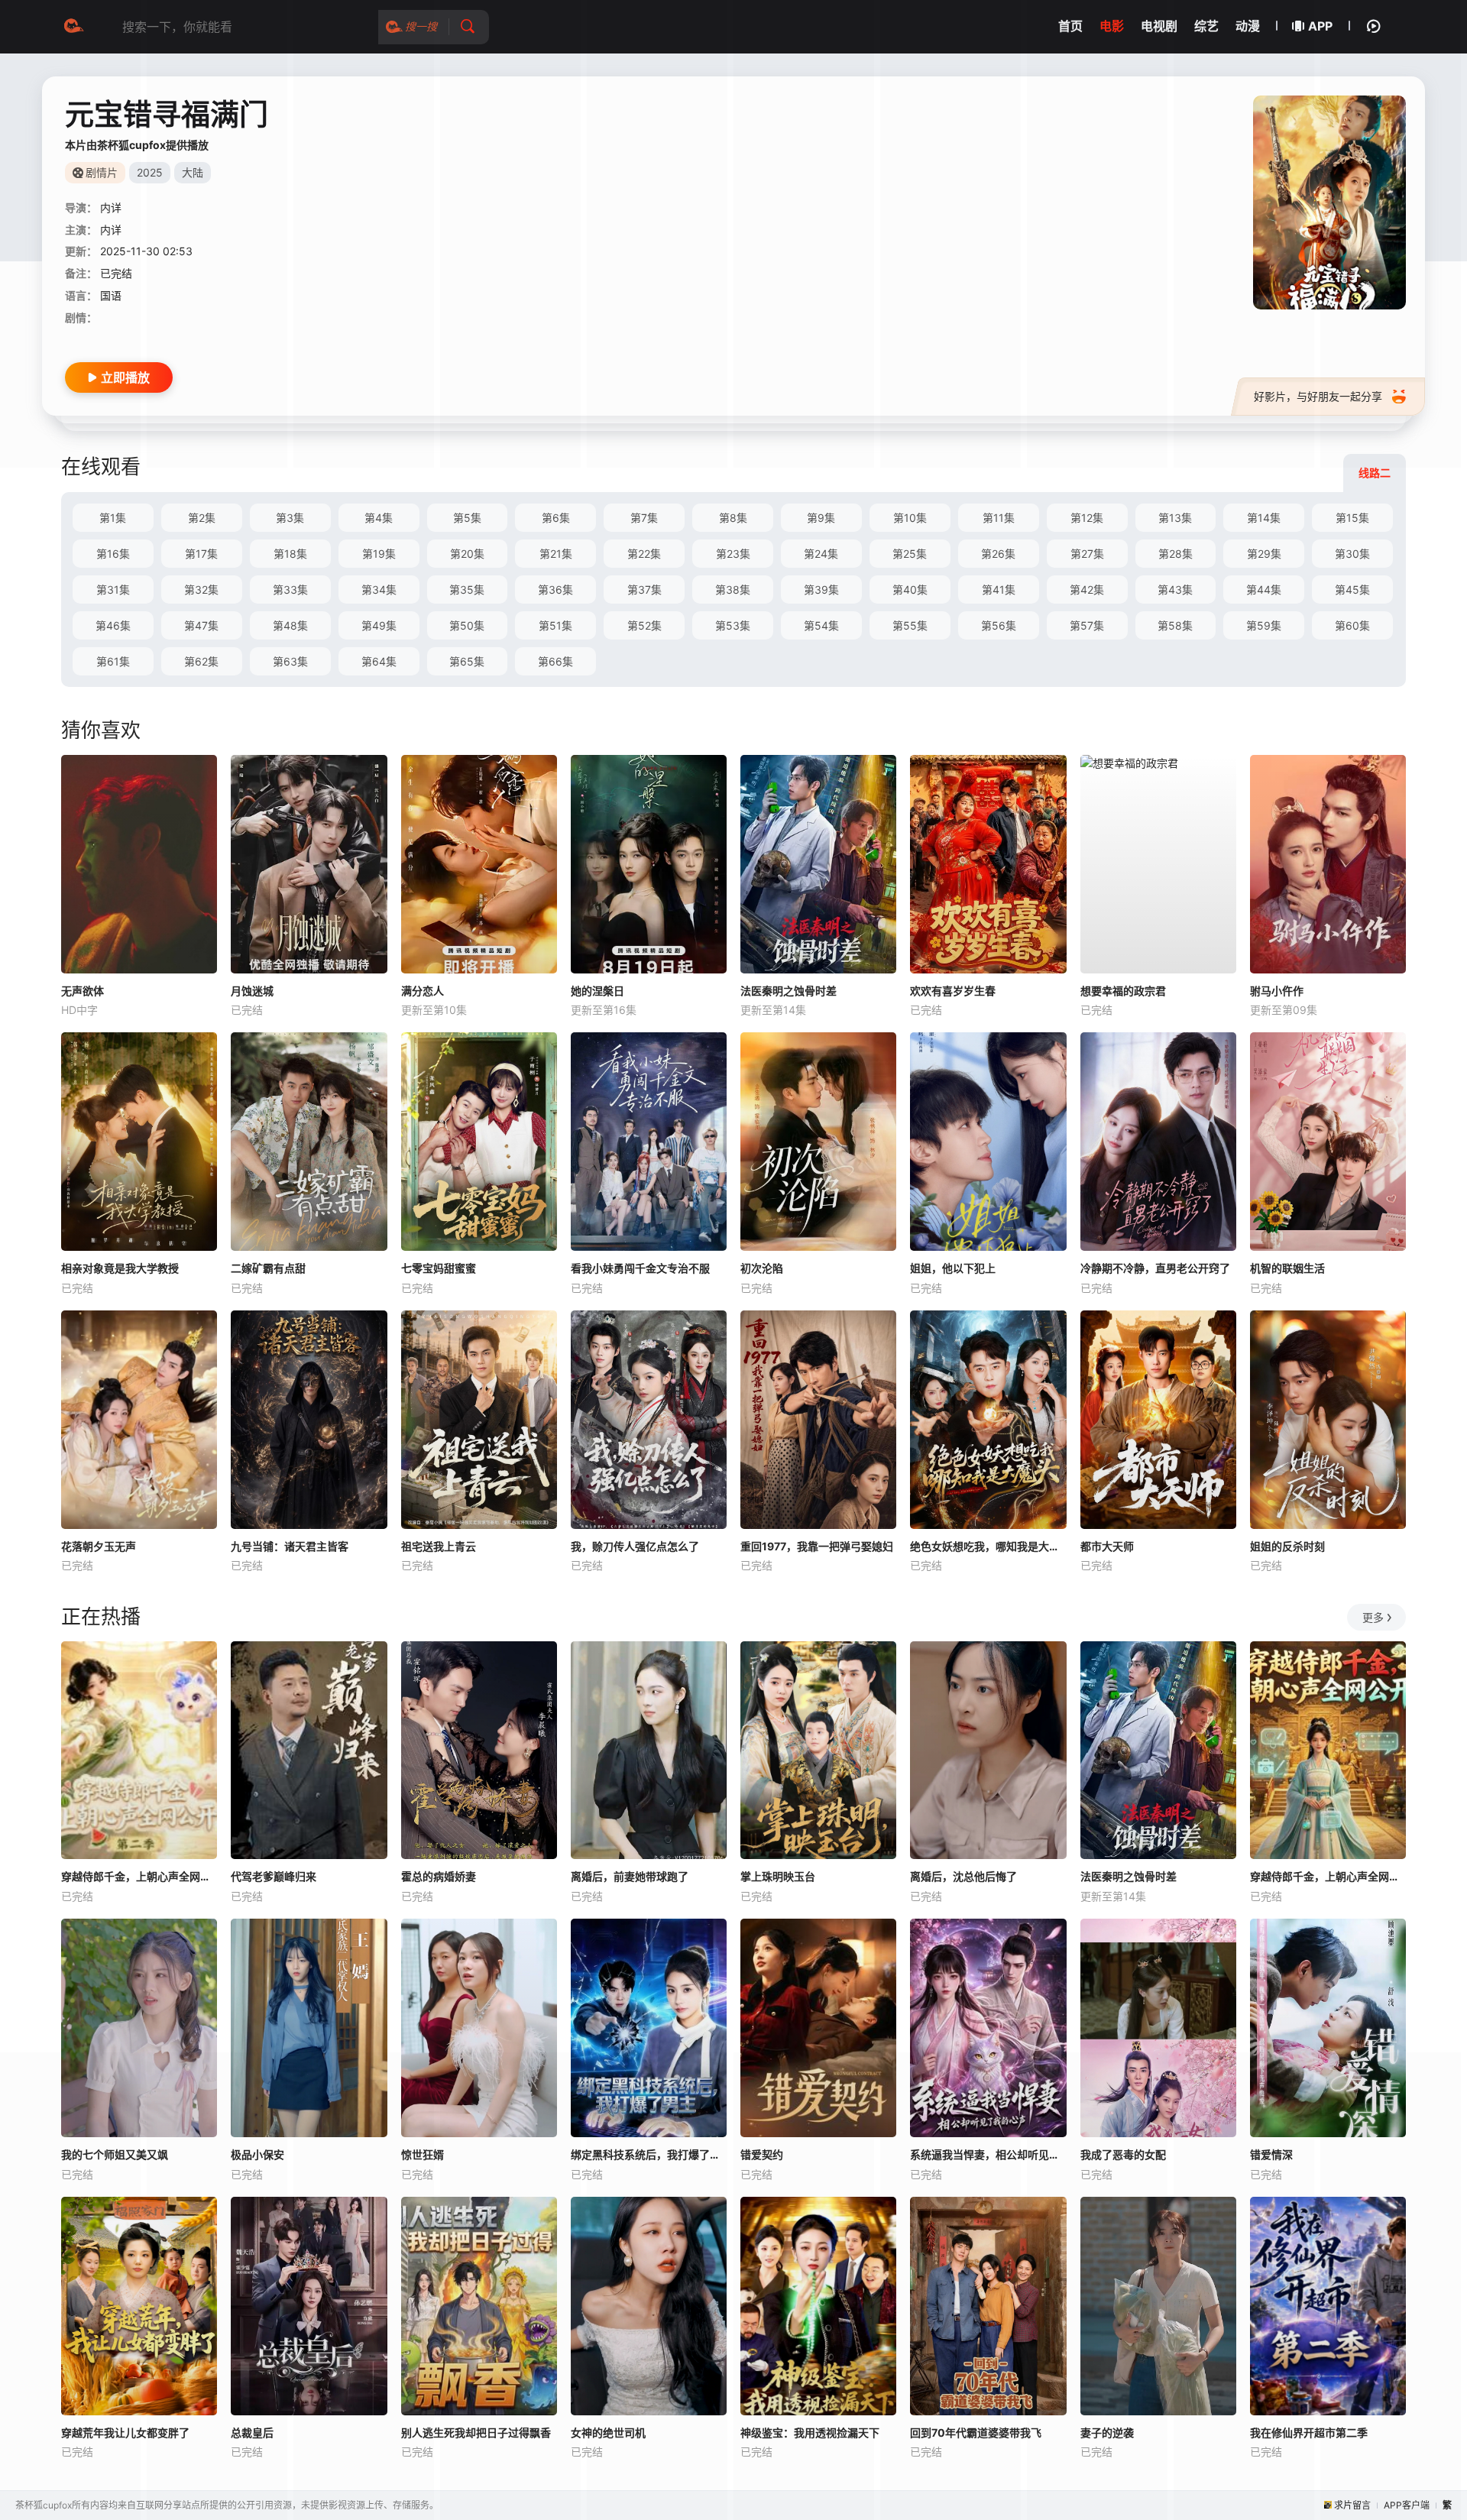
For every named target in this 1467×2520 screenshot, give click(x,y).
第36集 (555, 590)
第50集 (467, 625)
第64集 (379, 661)
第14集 (1264, 518)
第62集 (201, 661)
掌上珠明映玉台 (778, 1876)
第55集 (910, 625)
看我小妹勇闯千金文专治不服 (640, 1268)
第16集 (113, 554)
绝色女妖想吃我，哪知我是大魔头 (988, 1546)
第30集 (1352, 554)
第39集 (821, 590)
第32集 (201, 590)
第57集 (1087, 625)
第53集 (733, 625)
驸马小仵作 (1277, 991)
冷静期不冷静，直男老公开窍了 (1155, 1268)
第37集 (644, 590)
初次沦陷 (762, 1268)
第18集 (290, 554)
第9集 (821, 518)
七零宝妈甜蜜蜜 (439, 1268)
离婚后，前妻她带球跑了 (630, 1876)
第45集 (1352, 590)
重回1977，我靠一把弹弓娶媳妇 (817, 1546)
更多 (1373, 1617)
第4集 (379, 518)
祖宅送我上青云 (439, 1546)
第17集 (201, 554)
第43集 (1175, 590)
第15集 (1352, 518)
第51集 (555, 625)
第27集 (1087, 554)
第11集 (999, 518)
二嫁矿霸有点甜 (268, 1268)
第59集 (1264, 625)
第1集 (113, 518)
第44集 (1264, 590)
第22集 (644, 554)
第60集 (1352, 625)
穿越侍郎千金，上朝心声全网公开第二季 (139, 1876)
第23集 (733, 554)
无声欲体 (83, 991)
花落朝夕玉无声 (99, 1546)
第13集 (1175, 518)
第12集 (1087, 518)
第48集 (290, 625)
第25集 (910, 554)
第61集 (113, 661)
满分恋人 (423, 991)
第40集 (910, 590)
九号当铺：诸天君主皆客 (290, 1546)
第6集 (556, 518)
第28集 (1176, 554)
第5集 (467, 518)
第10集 (910, 518)
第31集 (113, 590)
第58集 (1175, 625)
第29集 (1264, 554)
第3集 (290, 518)
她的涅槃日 (597, 991)
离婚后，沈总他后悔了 (963, 1876)
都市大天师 (1107, 1546)
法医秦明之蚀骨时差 (789, 991)
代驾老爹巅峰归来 (274, 1876)
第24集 (821, 554)
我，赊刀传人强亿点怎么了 (635, 1546)
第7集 (644, 518)
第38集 (733, 590)
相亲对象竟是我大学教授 (120, 1268)
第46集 (113, 625)
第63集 (290, 661)
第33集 (290, 590)
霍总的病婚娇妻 (439, 1876)
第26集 (998, 554)
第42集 (1087, 590)
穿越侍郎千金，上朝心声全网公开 (1328, 1876)
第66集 (555, 661)
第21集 (556, 554)
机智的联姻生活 (1287, 1268)
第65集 (467, 661)
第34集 (379, 590)
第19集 (379, 554)
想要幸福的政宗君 (1123, 991)
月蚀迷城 (252, 991)
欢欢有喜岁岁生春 (953, 991)
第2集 (202, 518)
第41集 (999, 590)
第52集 (644, 625)
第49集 (379, 625)
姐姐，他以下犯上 (953, 1268)
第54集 (821, 625)
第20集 (467, 554)
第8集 (733, 518)
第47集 (201, 625)
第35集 (467, 590)
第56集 (999, 625)
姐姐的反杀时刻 (1287, 1546)
